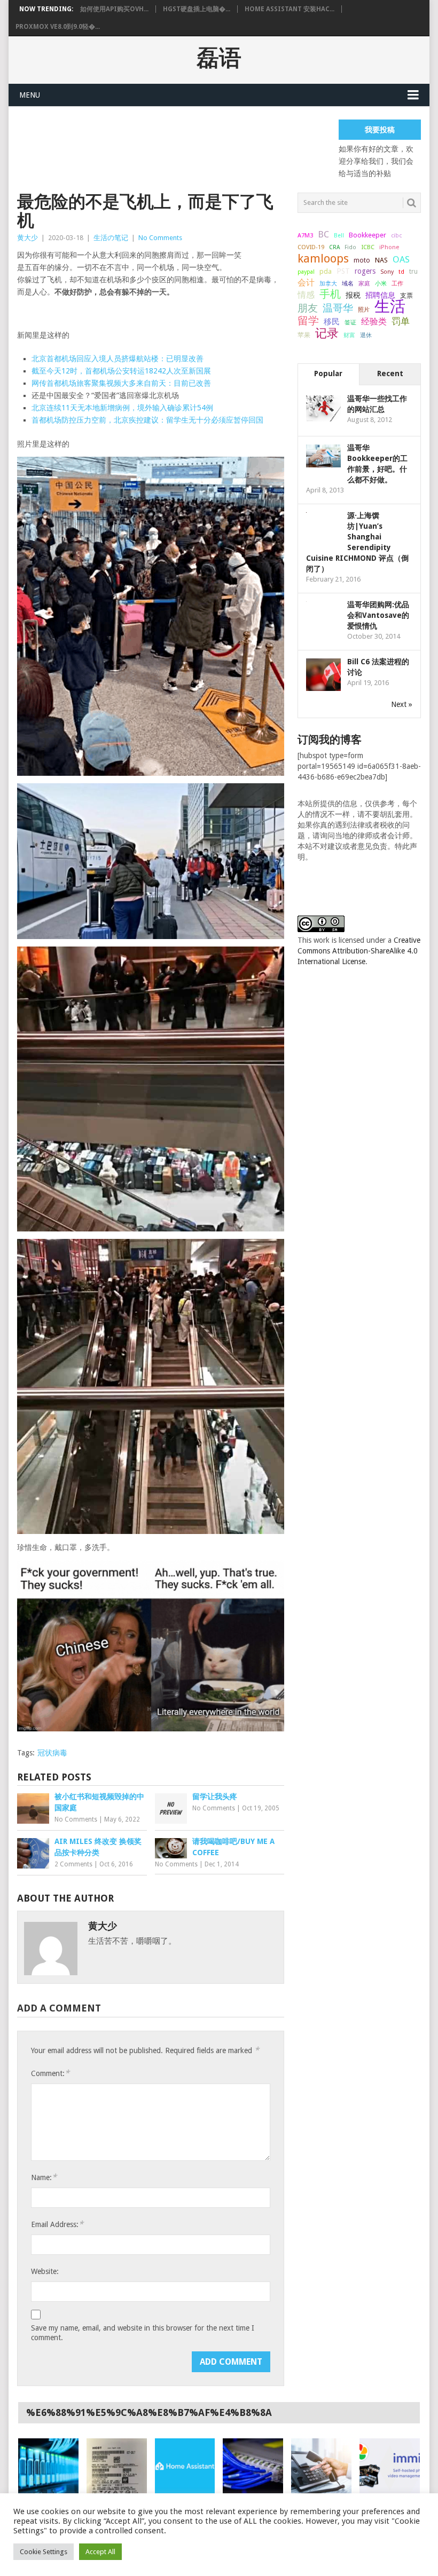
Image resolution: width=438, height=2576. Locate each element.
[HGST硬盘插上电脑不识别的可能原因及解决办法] (117, 2466)
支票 (406, 296)
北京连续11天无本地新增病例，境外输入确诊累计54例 (122, 408)
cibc (396, 236)
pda (326, 271)
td (401, 272)
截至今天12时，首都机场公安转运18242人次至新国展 (121, 371)
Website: (45, 2271)
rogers (365, 271)
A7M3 (305, 235)
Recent (390, 373)
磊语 (219, 58)
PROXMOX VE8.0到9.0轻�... (58, 27)
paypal (306, 272)
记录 (327, 333)
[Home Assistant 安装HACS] (185, 2466)
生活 (390, 306)
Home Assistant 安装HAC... (290, 9)
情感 (306, 295)
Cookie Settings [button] (44, 2552)
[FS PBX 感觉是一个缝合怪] (321, 2466)
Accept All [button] (100, 2552)
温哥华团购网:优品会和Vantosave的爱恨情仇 (378, 615)
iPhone (389, 247)
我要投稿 (380, 130)
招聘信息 (380, 295)
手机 (330, 295)
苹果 (304, 335)
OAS (401, 259)
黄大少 (28, 238)
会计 (306, 283)
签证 (350, 322)
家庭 (364, 284)
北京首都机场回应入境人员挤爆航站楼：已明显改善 (118, 359)
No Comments (160, 238)
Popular (328, 373)
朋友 (308, 308)
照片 (364, 310)
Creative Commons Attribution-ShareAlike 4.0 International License (359, 951)
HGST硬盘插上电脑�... (197, 9)
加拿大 (328, 283)
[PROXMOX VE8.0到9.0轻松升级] (253, 2466)
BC (323, 234)
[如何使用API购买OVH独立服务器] (48, 2466)
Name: (44, 2177)
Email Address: (57, 2224)
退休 (366, 335)
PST (343, 271)
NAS (381, 260)
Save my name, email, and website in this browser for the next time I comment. (143, 2333)
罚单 (401, 321)
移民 (332, 321)
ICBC (368, 247)
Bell (339, 236)
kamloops (323, 258)
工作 (397, 283)
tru (413, 272)
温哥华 (338, 308)
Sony (387, 272)
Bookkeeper (367, 235)
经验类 (374, 321)
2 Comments (73, 1864)
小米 (381, 283)
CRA (334, 247)
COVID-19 (311, 247)
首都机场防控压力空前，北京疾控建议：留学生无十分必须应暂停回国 (147, 420)
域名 (348, 284)
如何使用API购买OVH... (114, 9)
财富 (349, 335)
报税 (353, 295)
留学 (308, 321)
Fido (350, 247)
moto (362, 260)
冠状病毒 (52, 1753)
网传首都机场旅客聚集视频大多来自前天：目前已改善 (121, 383)
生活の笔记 (111, 238)
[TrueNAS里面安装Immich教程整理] (390, 2466)
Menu (30, 95)
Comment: (50, 2073)
